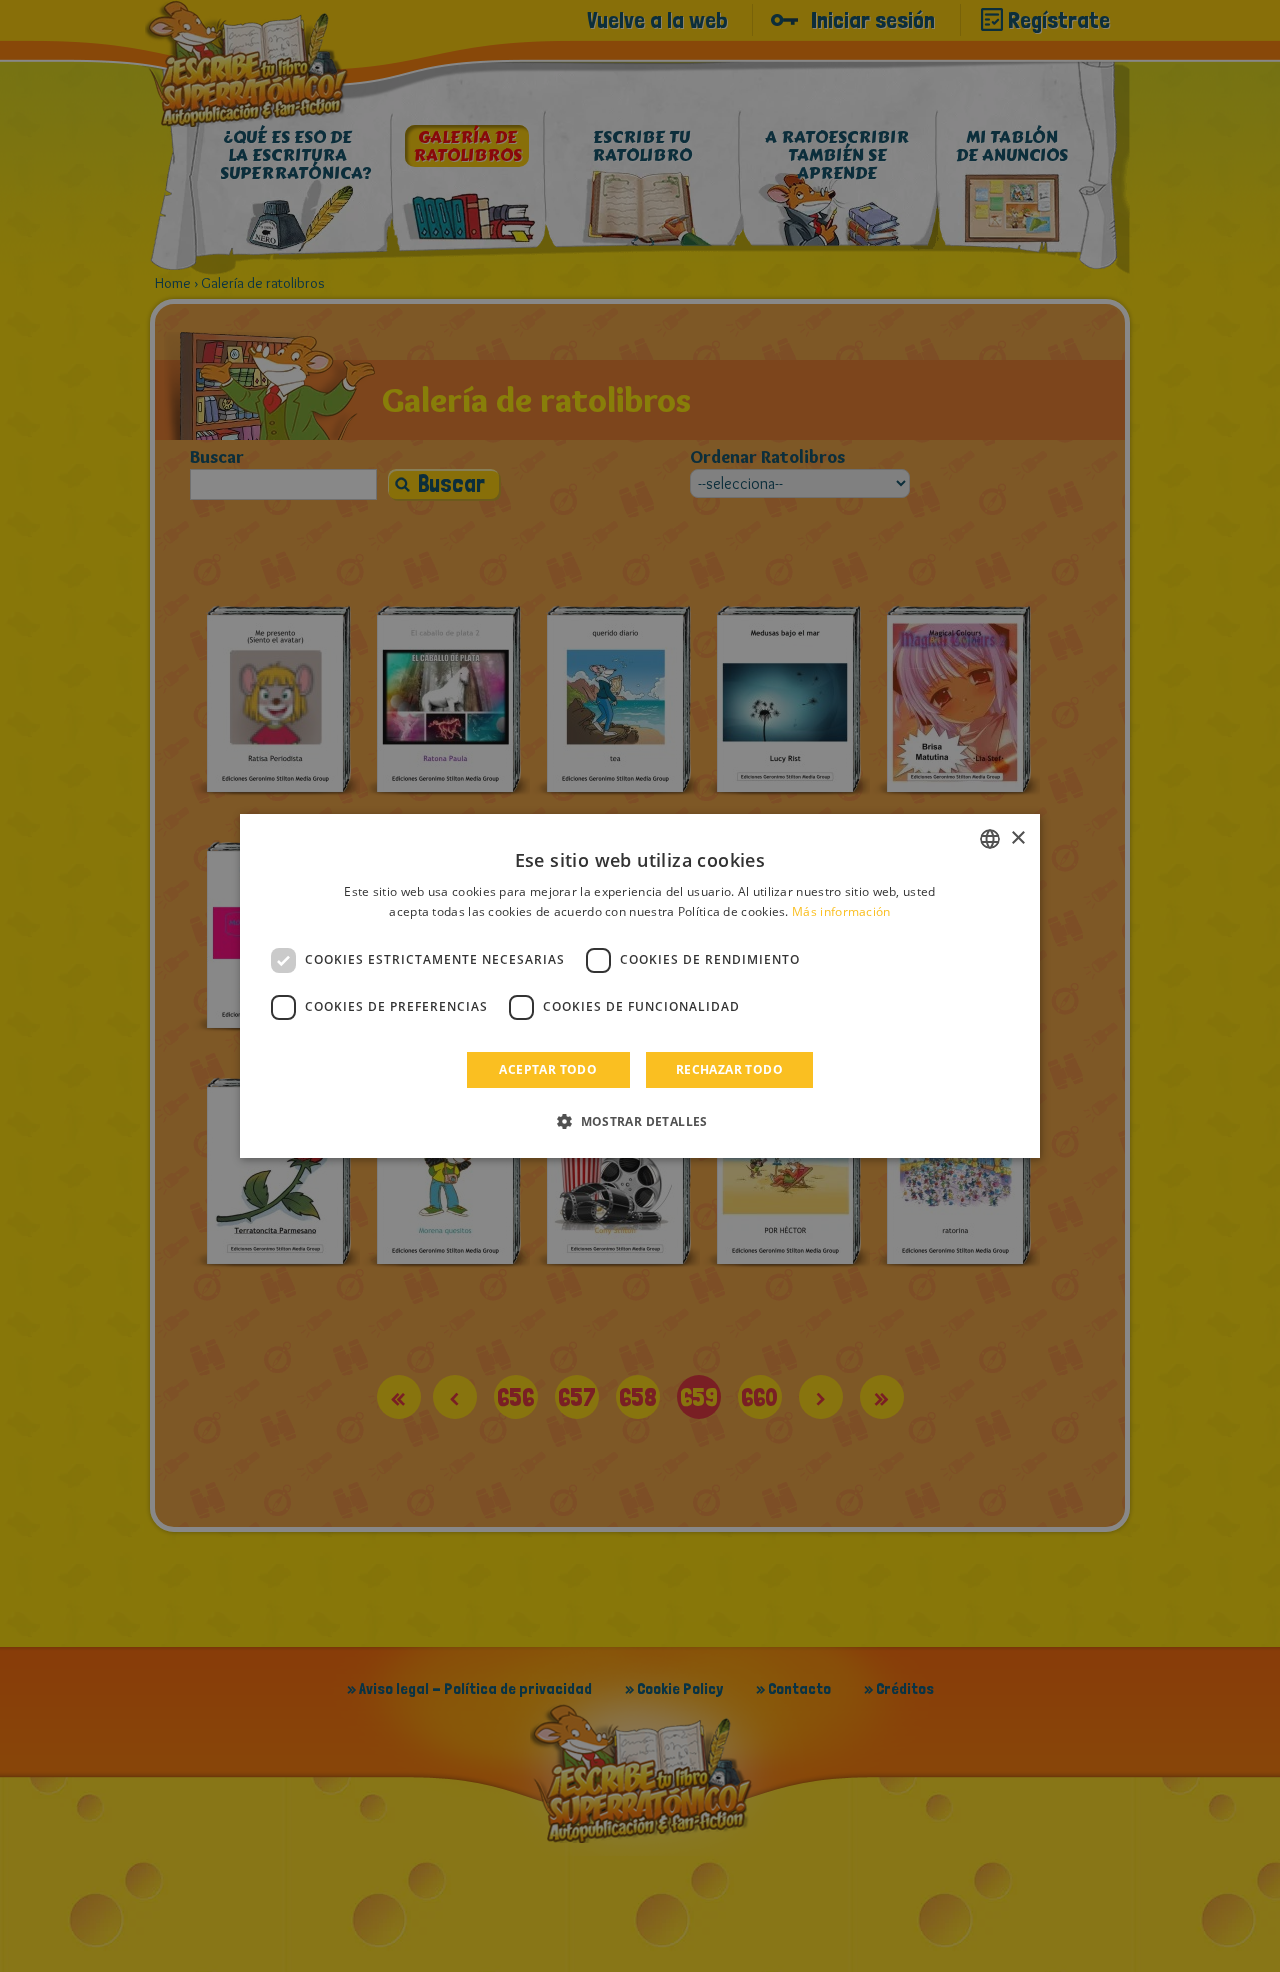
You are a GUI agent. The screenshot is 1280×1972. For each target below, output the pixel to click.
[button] (640, 1121)
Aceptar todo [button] (548, 1069)
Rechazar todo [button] (729, 1069)
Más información (841, 911)
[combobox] (990, 839)
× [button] (1017, 838)
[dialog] (640, 986)
